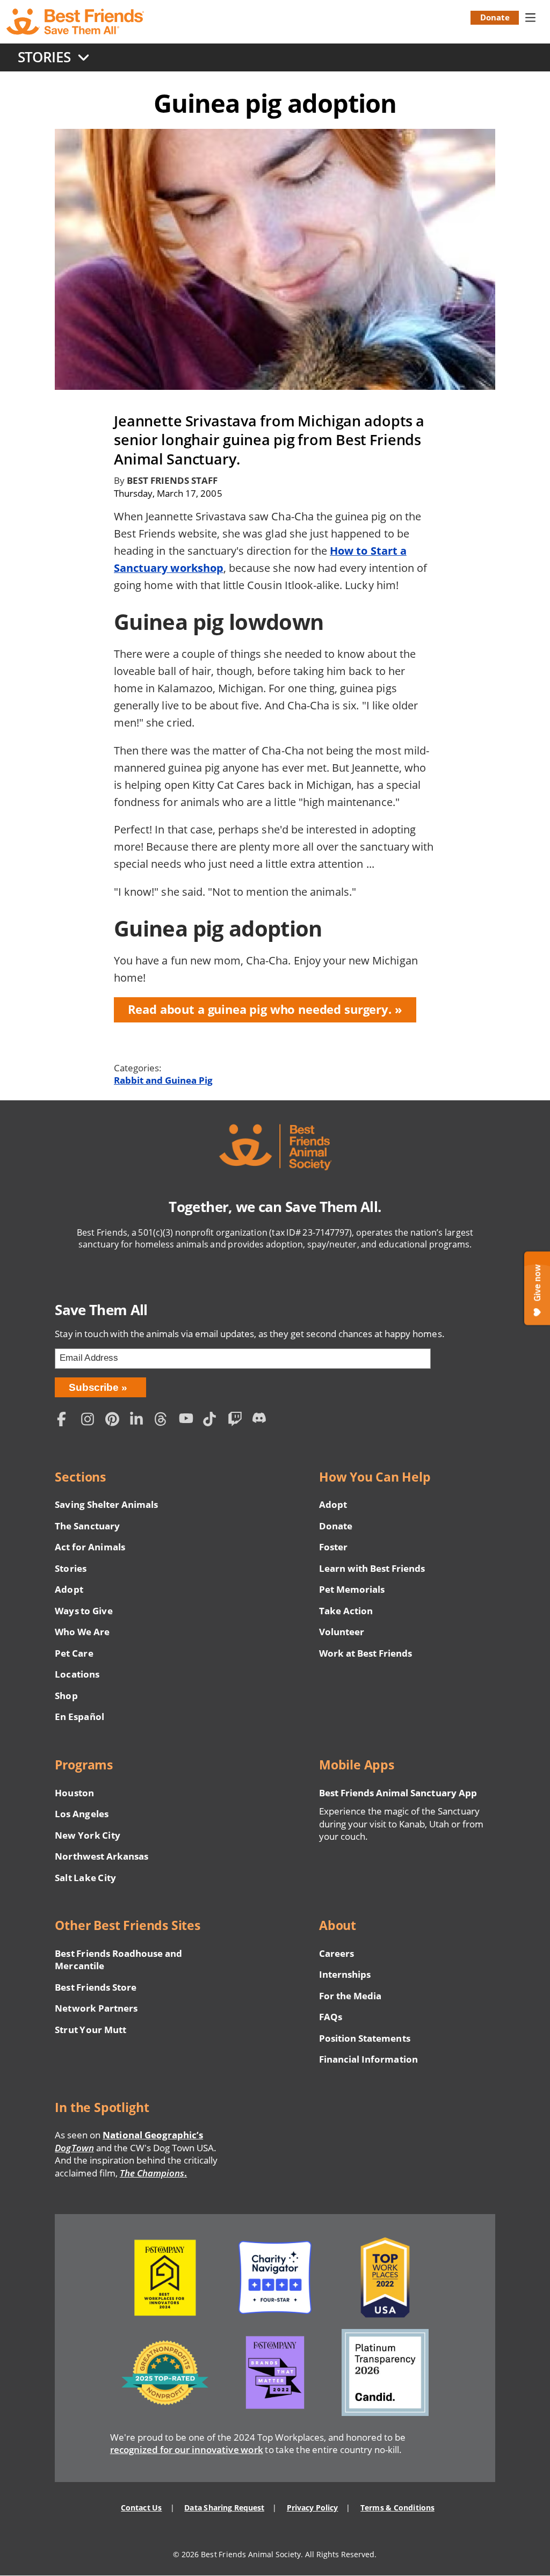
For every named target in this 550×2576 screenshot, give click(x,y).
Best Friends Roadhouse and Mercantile (118, 1960)
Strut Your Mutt (90, 2030)
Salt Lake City (85, 1878)
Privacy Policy (312, 2508)
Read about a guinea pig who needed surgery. (260, 1009)
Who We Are (82, 1632)
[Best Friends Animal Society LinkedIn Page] (140, 1421)
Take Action (346, 1611)
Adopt (69, 1589)
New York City (87, 1835)
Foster (333, 1547)
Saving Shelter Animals (106, 1504)
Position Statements (365, 2038)
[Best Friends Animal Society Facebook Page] (66, 1421)
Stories (70, 1568)
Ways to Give (84, 1611)
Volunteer (342, 1632)
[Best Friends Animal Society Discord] (262, 1421)
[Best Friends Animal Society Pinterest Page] (115, 1421)
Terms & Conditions (397, 2508)
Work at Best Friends (366, 1653)
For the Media (350, 1996)
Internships (345, 1974)
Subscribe (94, 1387)
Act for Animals (90, 1547)
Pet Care (74, 1653)
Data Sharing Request (224, 2508)
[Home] (76, 22)
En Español (79, 1717)
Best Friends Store (95, 1987)
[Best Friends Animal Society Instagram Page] (91, 1421)
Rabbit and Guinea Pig (163, 1080)
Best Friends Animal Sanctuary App (398, 1793)
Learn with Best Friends (372, 1568)
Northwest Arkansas (102, 1856)
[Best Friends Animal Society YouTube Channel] (189, 1421)
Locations (77, 1674)
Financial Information (368, 2059)
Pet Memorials (352, 1589)
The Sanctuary (87, 1526)
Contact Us (141, 2508)
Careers (336, 1953)
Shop (66, 1696)
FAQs (331, 2017)
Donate (495, 17)
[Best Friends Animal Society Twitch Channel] (237, 1421)
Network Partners (96, 2008)
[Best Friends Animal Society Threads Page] (164, 1421)
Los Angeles (81, 1814)
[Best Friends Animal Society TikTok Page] (213, 1421)
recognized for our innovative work (187, 2450)
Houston (74, 1793)
